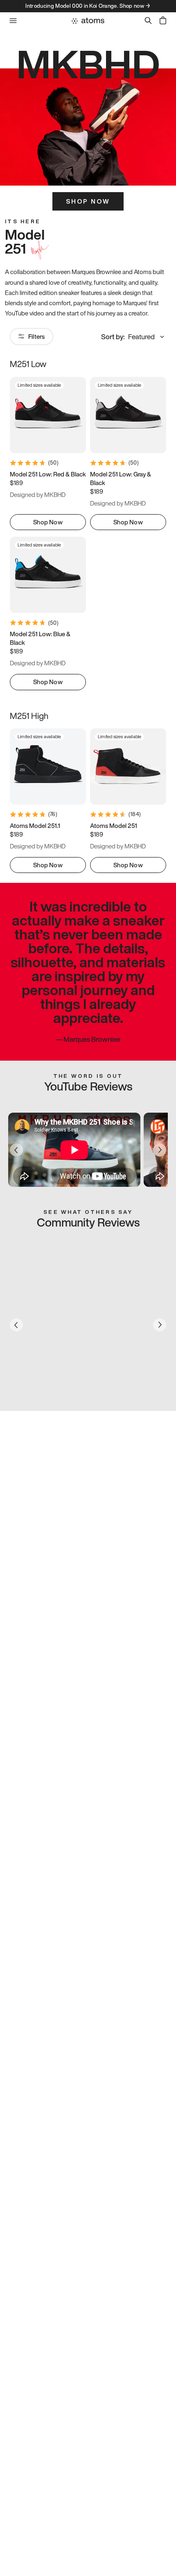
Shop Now (88, 201)
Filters (36, 336)
